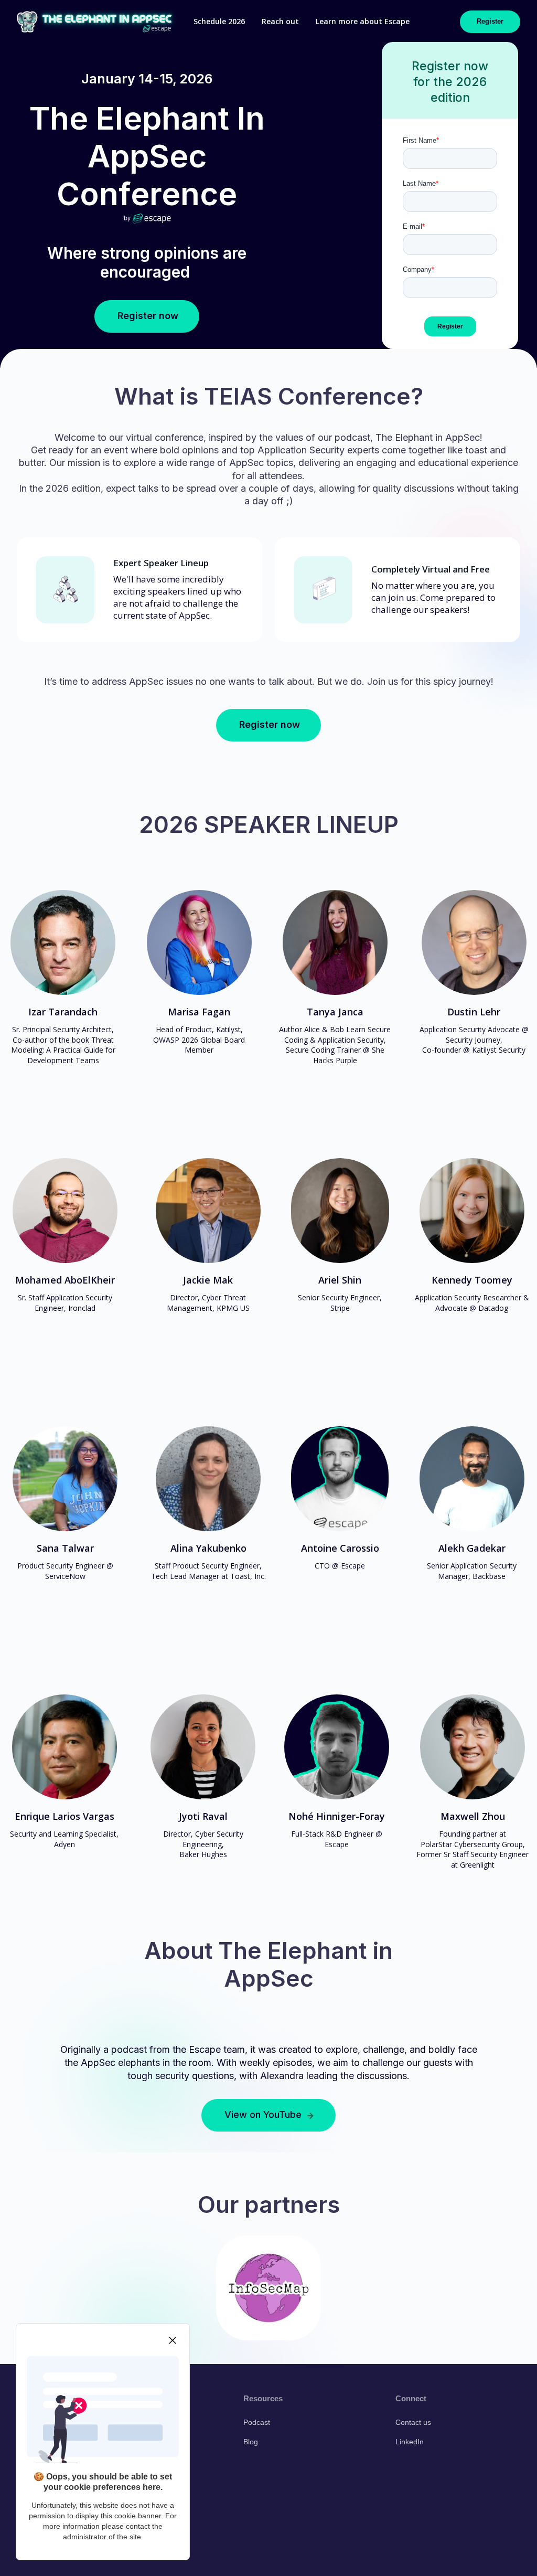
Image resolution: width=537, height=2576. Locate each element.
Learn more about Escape (363, 21)
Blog (251, 2442)
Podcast (257, 2422)
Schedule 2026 (219, 21)
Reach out (280, 21)
